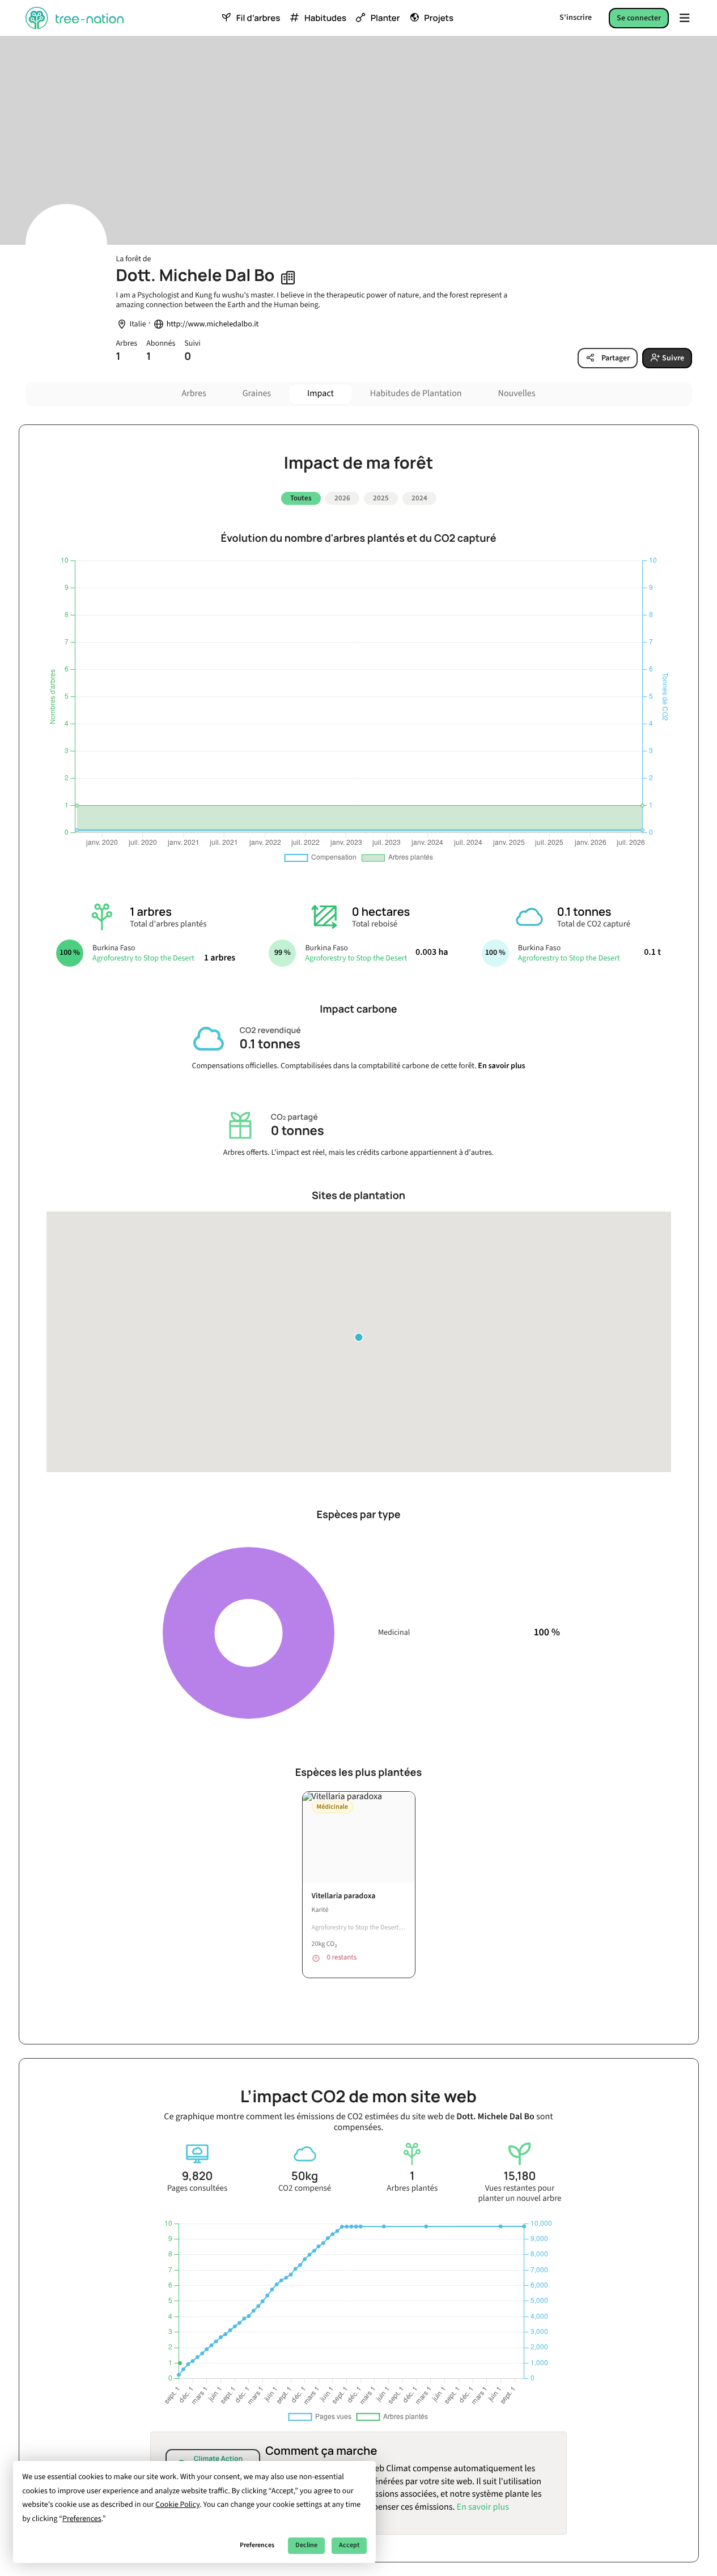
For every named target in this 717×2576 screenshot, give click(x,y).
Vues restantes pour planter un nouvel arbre (519, 2194)
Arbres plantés (412, 2188)
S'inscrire (576, 18)
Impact (321, 394)
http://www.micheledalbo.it (213, 324)
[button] (359, 1337)
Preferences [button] (82, 2519)
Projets (439, 18)
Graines (257, 394)
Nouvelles (517, 394)
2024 (419, 498)
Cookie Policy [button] (177, 2505)
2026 (342, 498)
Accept (349, 2545)
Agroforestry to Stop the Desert (143, 958)
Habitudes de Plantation (416, 394)
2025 (381, 498)
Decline (306, 2545)
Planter (385, 18)
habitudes (325, 18)
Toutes (301, 498)
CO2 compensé (305, 2188)
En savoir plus (501, 1066)
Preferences (257, 2545)
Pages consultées (198, 2188)
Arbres (194, 394)
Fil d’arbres (258, 18)
